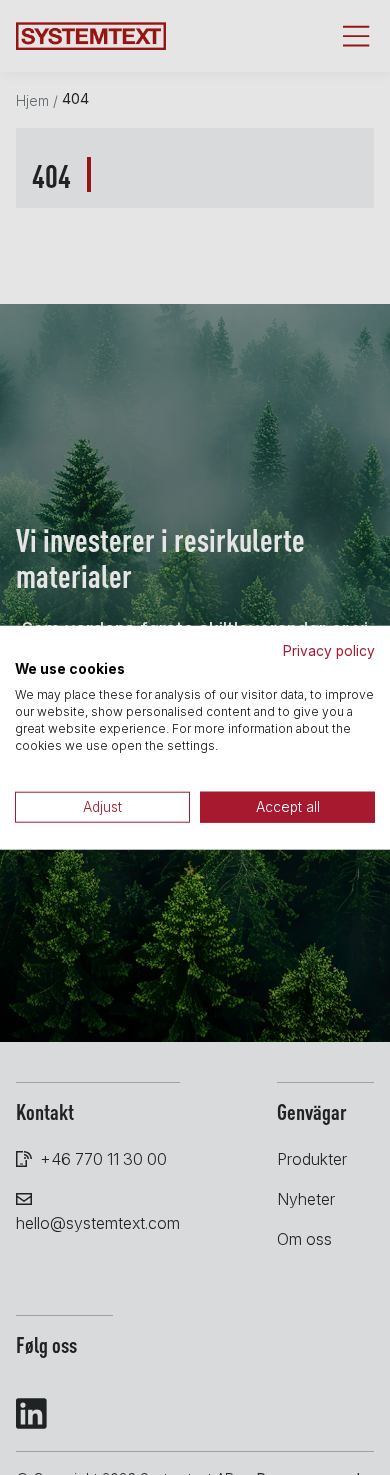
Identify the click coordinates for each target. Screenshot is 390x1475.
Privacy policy (329, 650)
